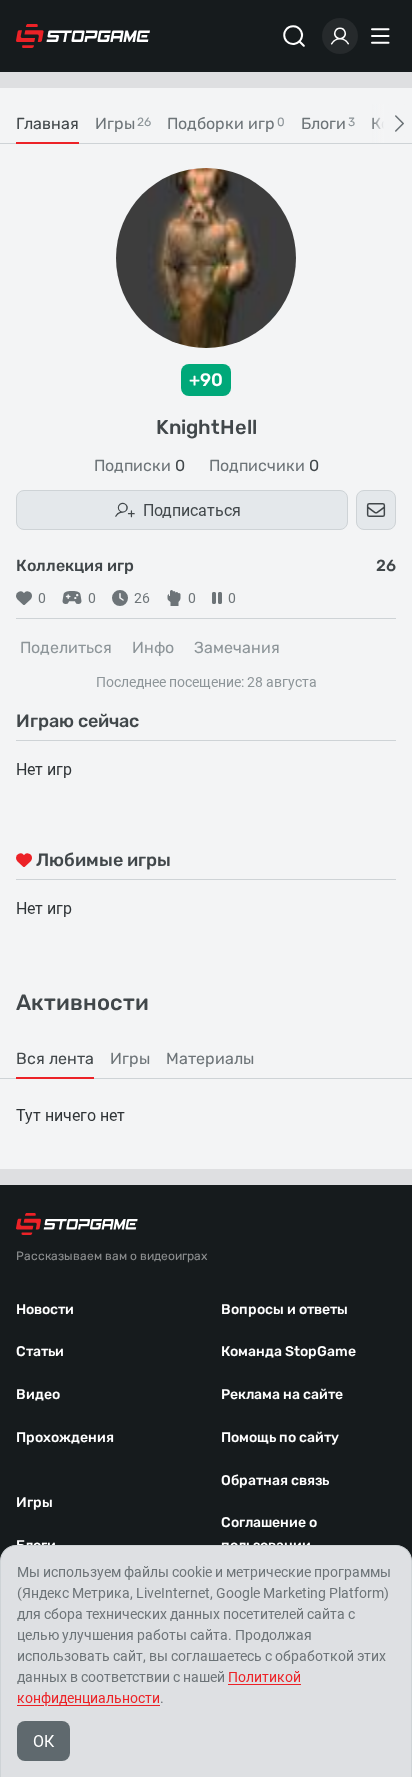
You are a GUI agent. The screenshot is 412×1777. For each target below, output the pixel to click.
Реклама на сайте (282, 1394)
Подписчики (264, 466)
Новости (45, 1309)
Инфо (153, 647)
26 (142, 598)
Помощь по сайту (280, 1437)
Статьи (40, 1351)
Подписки (139, 466)
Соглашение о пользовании (269, 1534)
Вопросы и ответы (284, 1309)
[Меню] (383, 36)
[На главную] (83, 36)
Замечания (237, 647)
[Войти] (340, 36)
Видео (38, 1394)
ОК (43, 1741)
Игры (34, 1502)
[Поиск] (294, 36)
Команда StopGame (288, 1351)
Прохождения (65, 1437)
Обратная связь (275, 1480)
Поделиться (66, 647)
